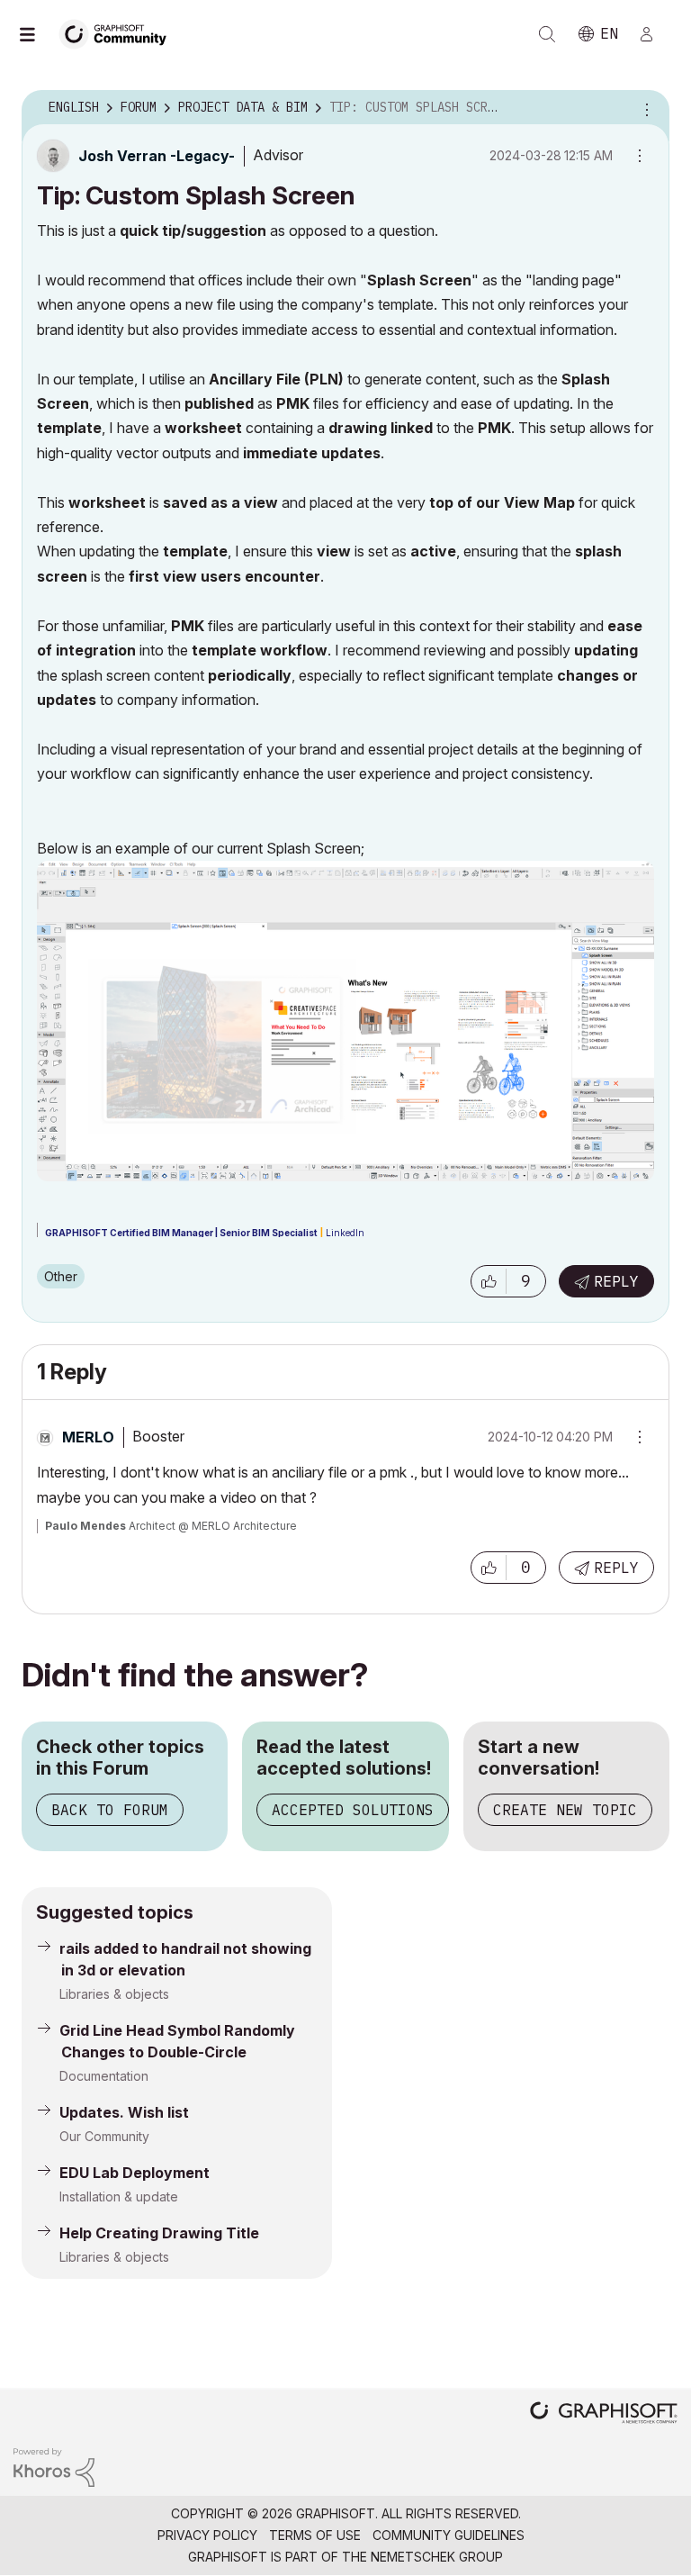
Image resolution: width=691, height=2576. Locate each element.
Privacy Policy (207, 2535)
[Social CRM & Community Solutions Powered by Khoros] (54, 2466)
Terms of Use (315, 2535)
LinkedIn (345, 1233)
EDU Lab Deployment (135, 2173)
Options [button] (644, 108)
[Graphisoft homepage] (604, 2414)
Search (547, 34)
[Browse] (36, 34)
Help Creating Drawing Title (159, 2233)
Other (61, 1276)
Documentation (104, 2076)
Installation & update (119, 2196)
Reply (616, 1281)
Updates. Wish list (124, 2112)
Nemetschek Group (437, 2557)
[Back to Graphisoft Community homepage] (119, 33)
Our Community (104, 2136)
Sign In (654, 34)
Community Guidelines (449, 2535)
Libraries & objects (114, 1994)
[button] (489, 1281)
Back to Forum (110, 1810)
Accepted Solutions (353, 1810)
